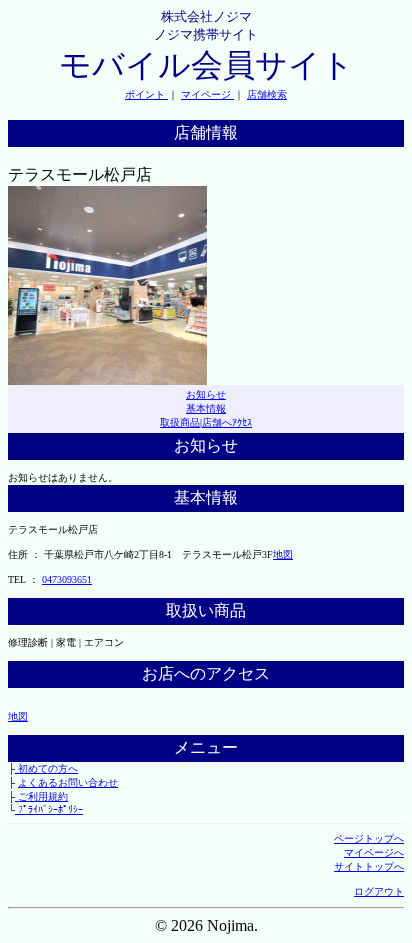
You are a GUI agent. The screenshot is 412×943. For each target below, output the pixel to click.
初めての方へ (46, 768)
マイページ (207, 94)
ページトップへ (369, 838)
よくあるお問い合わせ (68, 782)
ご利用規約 (41, 796)
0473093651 (67, 579)
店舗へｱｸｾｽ (227, 422)
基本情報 (206, 408)
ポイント (146, 94)
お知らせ (206, 394)
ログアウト (379, 891)
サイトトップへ (369, 866)
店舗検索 (267, 94)
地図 (283, 554)
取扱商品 (180, 422)
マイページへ (374, 852)
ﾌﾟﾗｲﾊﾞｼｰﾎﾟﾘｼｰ (49, 809)
